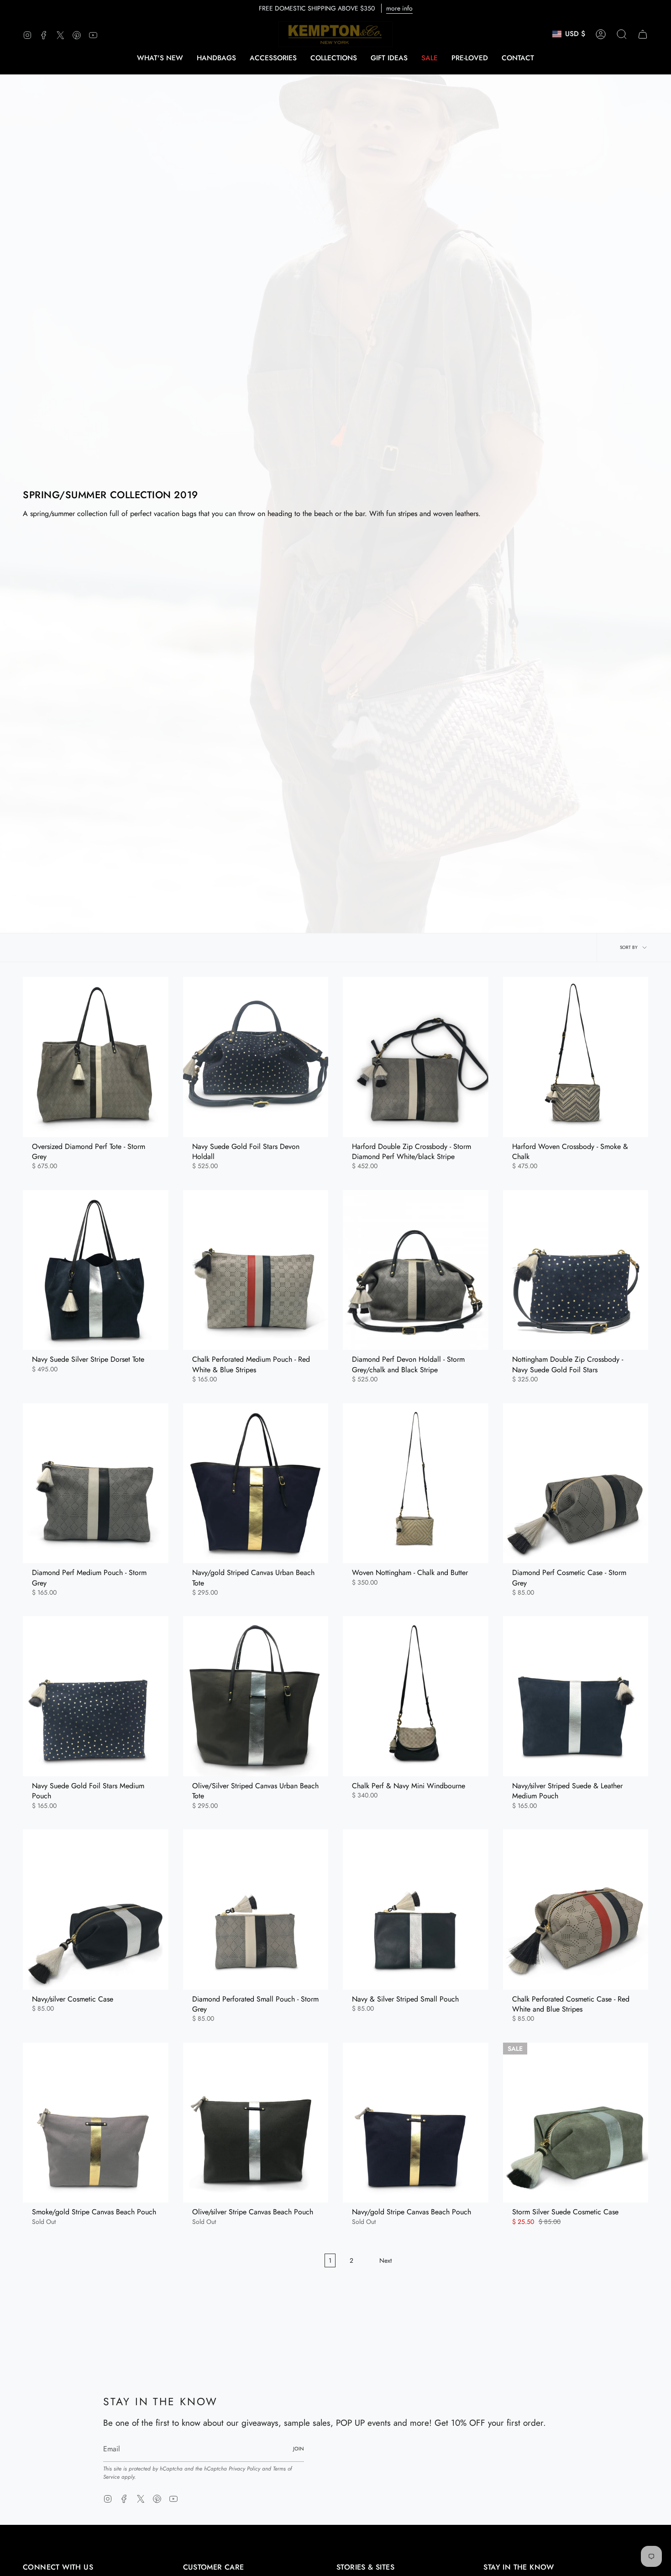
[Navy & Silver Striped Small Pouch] (416, 1909)
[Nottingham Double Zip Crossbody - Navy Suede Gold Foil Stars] (576, 1270)
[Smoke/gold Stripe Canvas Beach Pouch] (96, 2123)
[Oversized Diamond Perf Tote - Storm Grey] (96, 1057)
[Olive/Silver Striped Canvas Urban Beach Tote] (256, 1696)
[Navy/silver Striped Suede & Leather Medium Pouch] (576, 1696)
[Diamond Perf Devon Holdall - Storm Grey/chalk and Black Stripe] (416, 1270)
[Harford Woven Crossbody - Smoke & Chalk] (576, 1057)
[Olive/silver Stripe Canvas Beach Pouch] (256, 2123)
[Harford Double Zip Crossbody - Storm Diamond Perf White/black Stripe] (416, 1057)
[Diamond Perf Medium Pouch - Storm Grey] (96, 1483)
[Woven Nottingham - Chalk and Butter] (416, 1483)
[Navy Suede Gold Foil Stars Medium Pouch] (96, 1696)
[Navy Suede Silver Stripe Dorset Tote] (96, 1270)
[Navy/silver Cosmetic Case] (96, 1909)
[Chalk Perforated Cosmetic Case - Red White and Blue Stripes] (576, 1909)
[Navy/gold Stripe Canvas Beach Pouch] (416, 2123)
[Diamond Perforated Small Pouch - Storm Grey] (256, 1909)
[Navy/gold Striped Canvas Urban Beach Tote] (256, 1483)
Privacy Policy (244, 2469)
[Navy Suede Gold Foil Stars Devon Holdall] (256, 1057)
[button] (216, 58)
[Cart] (643, 34)
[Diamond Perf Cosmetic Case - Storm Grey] (576, 1483)
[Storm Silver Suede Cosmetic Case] (576, 2123)
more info (399, 8)
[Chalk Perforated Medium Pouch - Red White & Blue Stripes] (256, 1270)
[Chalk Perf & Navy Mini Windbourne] (416, 1696)
